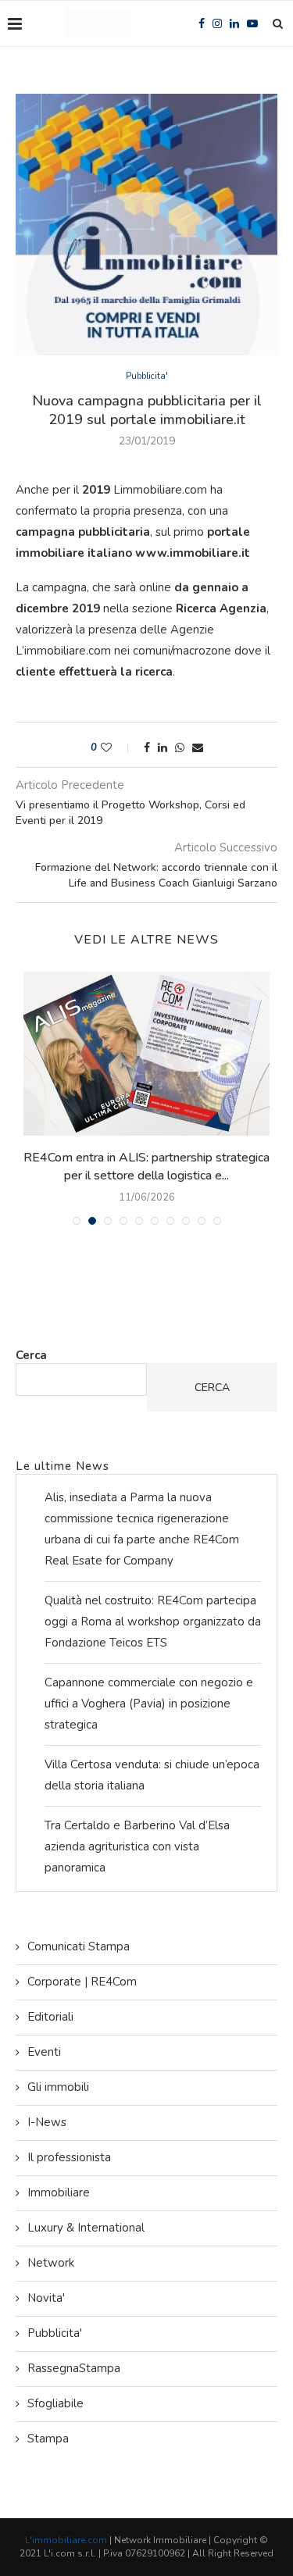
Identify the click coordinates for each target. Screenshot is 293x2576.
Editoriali (50, 2017)
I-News (47, 2122)
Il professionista (69, 2157)
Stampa (48, 2439)
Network (51, 2263)
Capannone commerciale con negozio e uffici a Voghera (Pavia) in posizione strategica (149, 1704)
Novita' (46, 2298)
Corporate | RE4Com (82, 1982)
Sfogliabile (55, 2403)
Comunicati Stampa (79, 1946)
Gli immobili (58, 2087)
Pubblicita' (147, 376)
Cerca (31, 1355)
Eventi (44, 2052)
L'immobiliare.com (66, 2540)
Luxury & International (86, 2228)
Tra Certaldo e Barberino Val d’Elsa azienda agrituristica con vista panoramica (137, 1846)
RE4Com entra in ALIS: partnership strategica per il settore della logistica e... (146, 1166)
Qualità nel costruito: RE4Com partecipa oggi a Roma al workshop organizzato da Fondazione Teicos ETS (153, 1622)
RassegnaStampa (74, 2368)
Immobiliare (59, 2192)
